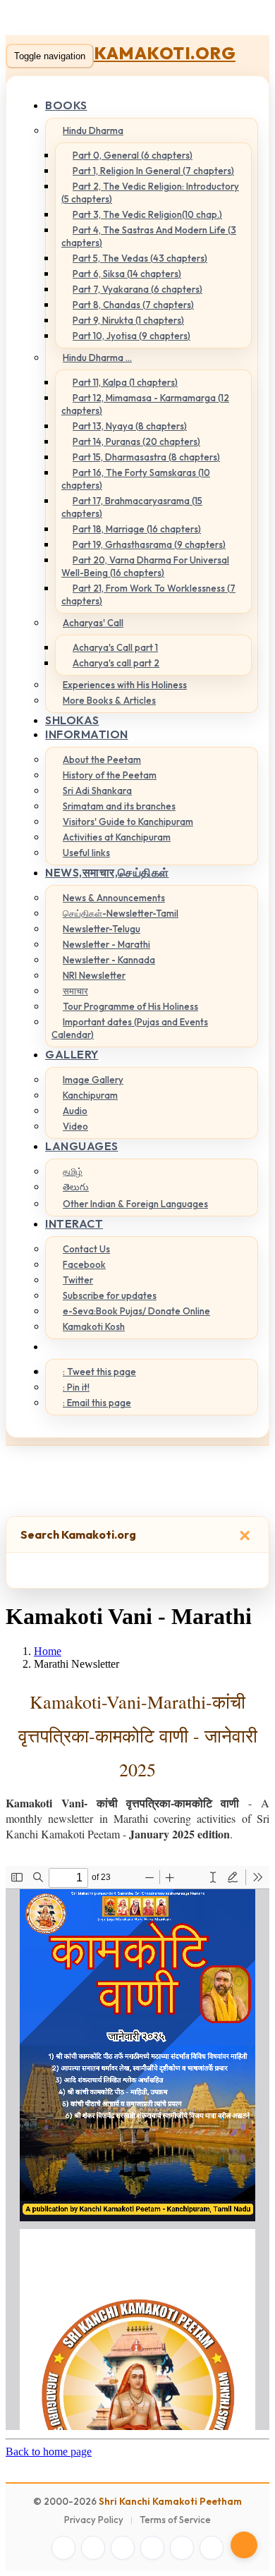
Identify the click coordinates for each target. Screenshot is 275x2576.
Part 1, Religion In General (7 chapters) (153, 171)
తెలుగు (76, 1187)
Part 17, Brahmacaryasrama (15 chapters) (132, 507)
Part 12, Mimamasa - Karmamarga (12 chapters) (145, 404)
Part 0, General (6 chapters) (133, 155)
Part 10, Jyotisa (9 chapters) (132, 336)
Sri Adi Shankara (97, 790)
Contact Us (86, 1249)
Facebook (84, 1264)
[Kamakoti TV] (182, 2548)
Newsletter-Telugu (102, 929)
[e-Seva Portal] (212, 2548)
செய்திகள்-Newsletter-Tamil (121, 913)
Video (75, 1126)
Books (66, 105)
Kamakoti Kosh (94, 1326)
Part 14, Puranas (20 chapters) (136, 441)
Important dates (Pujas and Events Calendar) (130, 1028)
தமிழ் (73, 1171)
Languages (82, 1146)
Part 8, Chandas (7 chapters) (133, 305)
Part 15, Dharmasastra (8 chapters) (146, 457)
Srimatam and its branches (119, 806)
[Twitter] (93, 2548)
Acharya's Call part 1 (115, 647)
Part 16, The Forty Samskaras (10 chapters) (136, 479)
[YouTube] (152, 2548)
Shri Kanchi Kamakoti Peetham (170, 2501)
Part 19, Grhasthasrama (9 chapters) (149, 544)
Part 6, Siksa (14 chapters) (127, 274)
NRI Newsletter (94, 975)
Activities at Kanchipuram (117, 837)
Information (87, 734)
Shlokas (72, 720)
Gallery (72, 1054)
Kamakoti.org (165, 53)
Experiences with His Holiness (125, 685)
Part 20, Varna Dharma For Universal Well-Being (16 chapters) (145, 566)
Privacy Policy (94, 2520)
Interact (74, 1223)
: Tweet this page (99, 1372)
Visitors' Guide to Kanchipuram (128, 822)
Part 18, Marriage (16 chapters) (137, 529)
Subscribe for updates (110, 1295)
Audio (75, 1111)
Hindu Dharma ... (97, 358)
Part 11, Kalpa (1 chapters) (125, 382)
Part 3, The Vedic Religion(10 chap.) (147, 214)
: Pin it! (76, 1387)
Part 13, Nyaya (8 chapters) (130, 426)
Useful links (86, 853)
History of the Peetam (110, 775)
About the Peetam (102, 759)
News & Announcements (114, 898)
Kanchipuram (90, 1095)
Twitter (78, 1280)
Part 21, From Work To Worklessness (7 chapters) (148, 594)
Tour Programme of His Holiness (130, 1006)
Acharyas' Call (93, 623)
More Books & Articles (109, 700)
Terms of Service (175, 2520)
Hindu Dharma (93, 130)
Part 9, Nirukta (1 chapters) (128, 320)
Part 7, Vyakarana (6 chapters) (137, 289)
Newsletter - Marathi (106, 944)
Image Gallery (93, 1080)
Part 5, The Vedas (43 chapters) (140, 258)
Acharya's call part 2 (116, 663)
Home (48, 1651)
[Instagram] (123, 2548)
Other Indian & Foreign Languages (135, 1204)
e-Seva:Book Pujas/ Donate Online (136, 1311)
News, (107, 872)
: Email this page (97, 1403)
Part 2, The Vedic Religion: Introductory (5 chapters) (150, 193)
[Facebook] (63, 2548)
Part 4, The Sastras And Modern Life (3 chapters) (149, 236)
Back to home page (49, 2452)
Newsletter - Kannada (109, 960)
